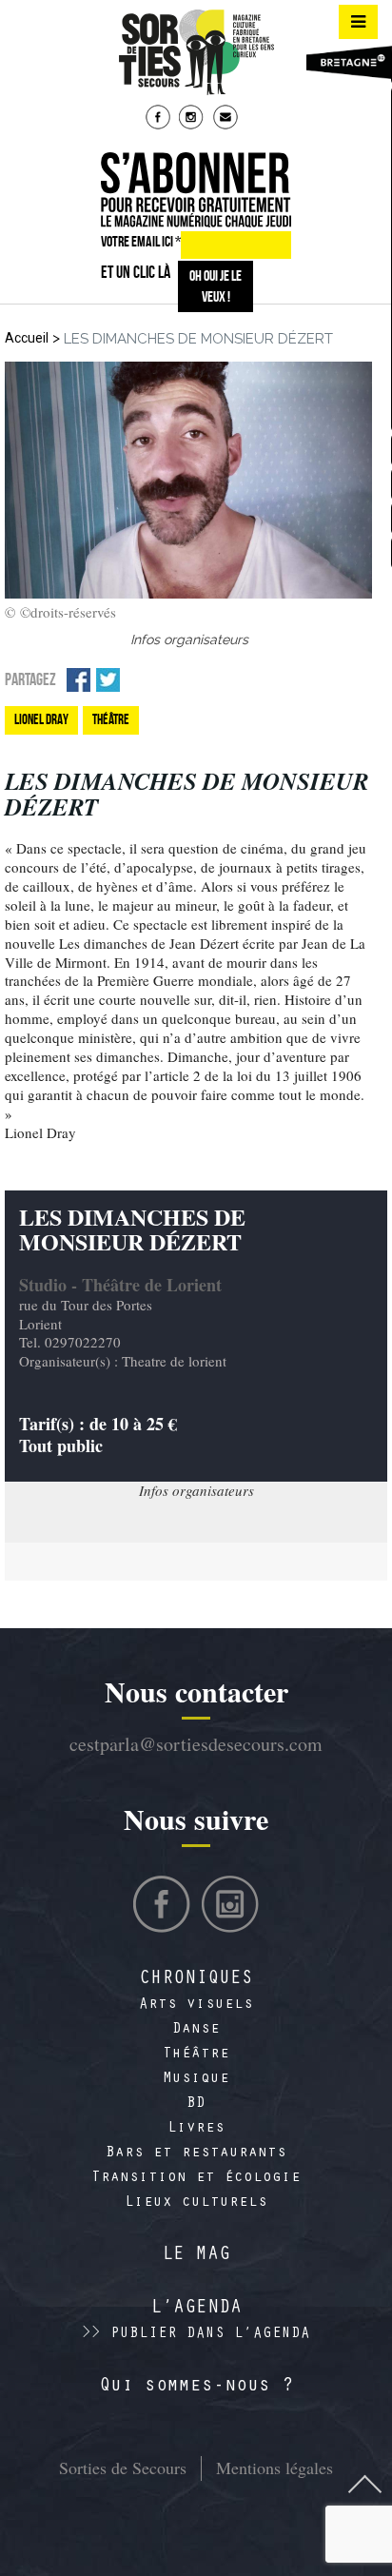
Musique (196, 2079)
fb (160, 119)
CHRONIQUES (196, 1980)
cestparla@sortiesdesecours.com (196, 1744)
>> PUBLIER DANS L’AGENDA (196, 2334)
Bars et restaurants (196, 2153)
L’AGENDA (196, 2310)
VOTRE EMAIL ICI (141, 241)
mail (227, 119)
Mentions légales (274, 2468)
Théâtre (196, 2055)
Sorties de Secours (123, 2468)
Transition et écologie (196, 2178)
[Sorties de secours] (196, 52)
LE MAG (196, 2256)
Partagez (30, 679)
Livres (196, 2129)
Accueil (27, 338)
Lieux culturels (196, 2203)
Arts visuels (196, 2005)
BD (196, 2104)
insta (193, 119)
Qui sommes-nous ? (196, 2388)
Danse (196, 2030)
